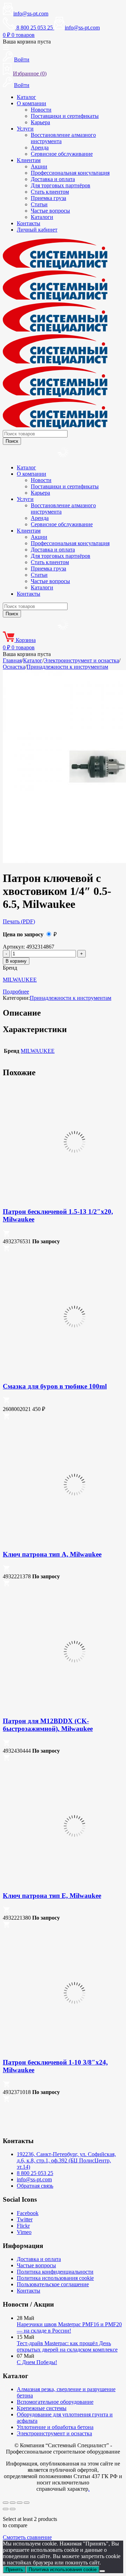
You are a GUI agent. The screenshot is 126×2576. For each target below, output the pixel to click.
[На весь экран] (13, 2503)
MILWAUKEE (20, 980)
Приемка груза (48, 198)
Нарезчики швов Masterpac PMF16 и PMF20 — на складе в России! (69, 2327)
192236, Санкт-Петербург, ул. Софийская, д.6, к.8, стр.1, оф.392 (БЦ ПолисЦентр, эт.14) (66, 2160)
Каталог (26, 97)
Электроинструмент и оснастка (81, 660)
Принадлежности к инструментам (67, 667)
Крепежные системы (42, 2408)
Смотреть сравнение (27, 2537)
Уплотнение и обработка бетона (55, 2427)
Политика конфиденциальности (55, 2272)
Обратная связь (35, 2186)
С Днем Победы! (37, 2362)
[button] (6, 1235)
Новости (41, 110)
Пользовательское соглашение (53, 2284)
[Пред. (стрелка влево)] (6, 2509)
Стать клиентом (50, 192)
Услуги (25, 129)
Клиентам (29, 160)
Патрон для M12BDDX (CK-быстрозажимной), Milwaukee (48, 1725)
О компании (31, 103)
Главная (12, 660)
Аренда (40, 148)
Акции (39, 166)
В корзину (16, 961)
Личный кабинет (37, 230)
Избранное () (30, 73)
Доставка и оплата (53, 179)
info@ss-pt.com (31, 14)
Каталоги (42, 217)
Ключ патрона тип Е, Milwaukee (52, 1896)
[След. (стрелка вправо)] (13, 2509)
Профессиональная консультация (70, 173)
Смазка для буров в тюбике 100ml (55, 1386)
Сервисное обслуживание (62, 154)
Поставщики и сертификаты (65, 116)
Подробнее (16, 992)
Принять (14, 2570)
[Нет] (102, 2571)
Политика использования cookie (55, 2278)
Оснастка (14, 667)
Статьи (39, 204)
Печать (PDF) (19, 921)
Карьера (40, 122)
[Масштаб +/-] (6, 2503)
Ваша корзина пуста (27, 42)
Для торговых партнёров (61, 185)
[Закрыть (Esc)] (27, 2503)
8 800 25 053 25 (35, 2173)
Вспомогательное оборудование (55, 2402)
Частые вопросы (50, 211)
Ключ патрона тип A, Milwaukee (52, 1554)
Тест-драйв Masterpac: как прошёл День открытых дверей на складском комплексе (67, 2346)
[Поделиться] (20, 2503)
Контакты (29, 223)
